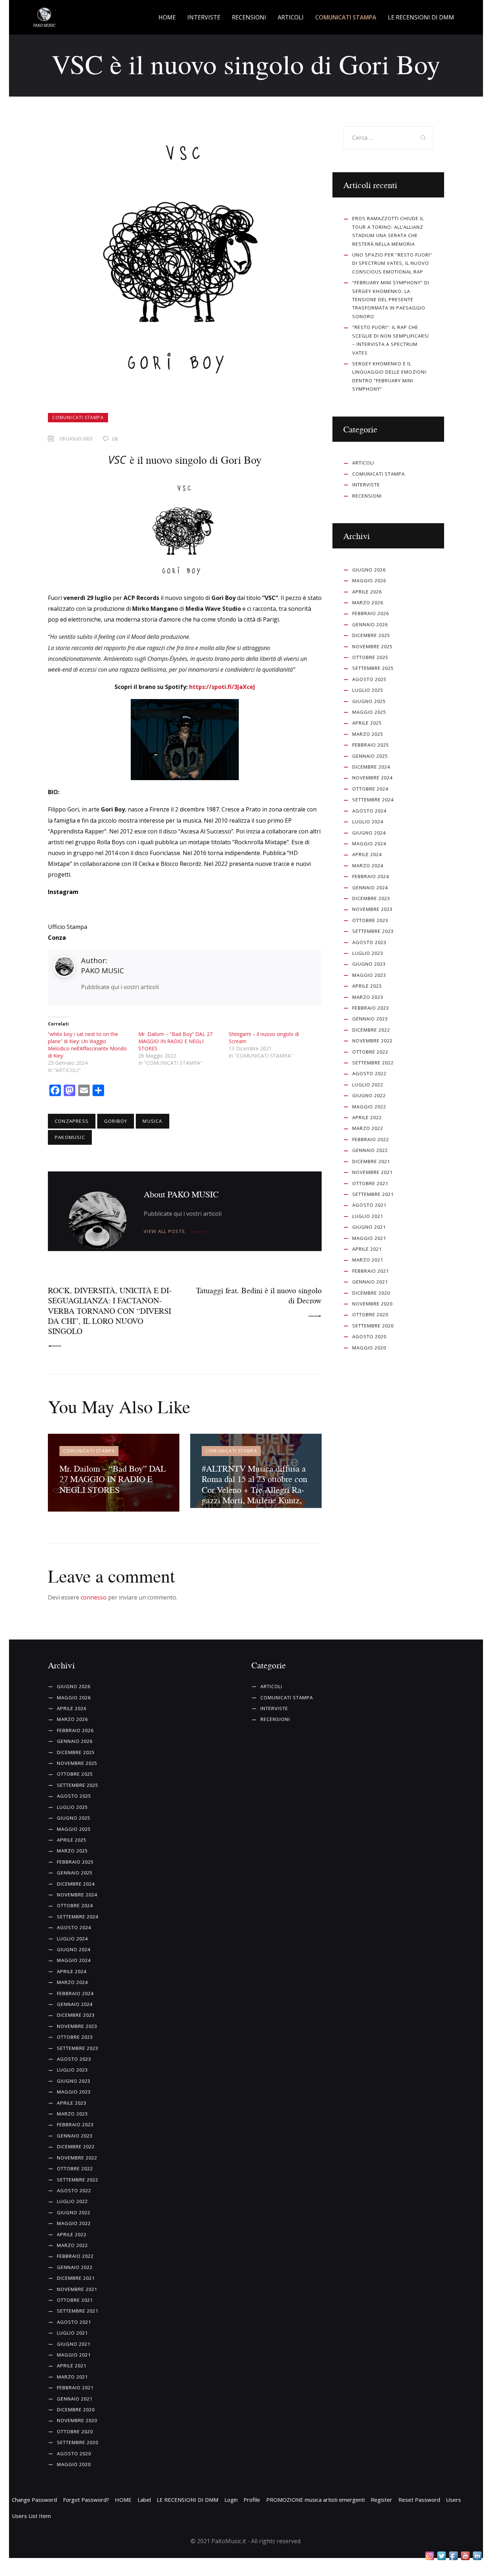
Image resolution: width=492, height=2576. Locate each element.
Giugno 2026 (369, 570)
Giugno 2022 (369, 1095)
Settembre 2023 (373, 931)
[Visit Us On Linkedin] (477, 2556)
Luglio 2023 (368, 953)
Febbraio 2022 (371, 1139)
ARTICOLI (363, 463)
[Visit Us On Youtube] (465, 2556)
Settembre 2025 (373, 668)
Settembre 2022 (373, 1063)
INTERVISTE (366, 485)
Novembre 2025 (372, 646)
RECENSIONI (367, 496)
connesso (94, 1597)
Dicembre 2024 (371, 767)
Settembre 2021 (373, 1194)
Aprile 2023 (367, 986)
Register (381, 2500)
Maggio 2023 (369, 975)
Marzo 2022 (368, 1128)
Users (453, 2500)
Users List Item (31, 2516)
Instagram (63, 892)
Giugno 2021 (369, 1227)
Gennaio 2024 (370, 887)
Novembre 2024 (372, 778)
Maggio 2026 (369, 580)
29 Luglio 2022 (76, 439)
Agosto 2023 (369, 942)
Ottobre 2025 (370, 657)
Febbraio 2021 (371, 1271)
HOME (123, 2500)
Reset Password (419, 2500)
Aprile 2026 (367, 592)
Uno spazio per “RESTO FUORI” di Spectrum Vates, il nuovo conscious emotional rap (392, 263)
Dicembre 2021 (371, 1161)
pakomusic (70, 1137)
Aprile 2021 (367, 1249)
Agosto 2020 (369, 1336)
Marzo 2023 (368, 997)
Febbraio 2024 (371, 876)
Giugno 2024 (369, 833)
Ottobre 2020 (370, 1314)
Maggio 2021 (369, 1238)
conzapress (72, 1121)
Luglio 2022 (368, 1085)
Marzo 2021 (368, 1260)
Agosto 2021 (369, 1205)
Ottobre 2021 (370, 1183)
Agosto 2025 (369, 679)
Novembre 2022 (372, 1041)
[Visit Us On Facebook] (453, 2556)
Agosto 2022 (369, 1073)
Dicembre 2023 (371, 898)
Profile (252, 2500)
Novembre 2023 (372, 909)
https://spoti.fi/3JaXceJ (222, 687)
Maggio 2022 (369, 1107)
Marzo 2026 (368, 602)
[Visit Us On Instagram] (430, 2556)
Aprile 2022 (367, 1117)
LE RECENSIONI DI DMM (187, 2500)
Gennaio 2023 (370, 1019)
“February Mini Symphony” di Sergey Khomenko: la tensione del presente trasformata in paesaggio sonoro (391, 299)
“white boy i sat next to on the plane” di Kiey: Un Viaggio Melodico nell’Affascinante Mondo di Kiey (87, 1045)
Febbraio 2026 (371, 613)
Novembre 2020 (372, 1304)
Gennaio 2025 (370, 756)
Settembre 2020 (373, 1326)
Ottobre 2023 (370, 920)
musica (152, 1121)
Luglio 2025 (368, 690)
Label (144, 2500)
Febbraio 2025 (371, 745)
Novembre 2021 (372, 1172)
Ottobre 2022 (370, 1052)
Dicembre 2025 (371, 635)
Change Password (34, 2500)
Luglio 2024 (368, 822)
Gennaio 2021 (370, 1282)
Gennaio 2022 (370, 1150)
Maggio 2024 (369, 844)
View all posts (164, 1231)
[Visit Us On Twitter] (441, 2556)
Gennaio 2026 (370, 624)
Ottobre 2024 (370, 789)
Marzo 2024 (368, 866)
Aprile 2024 (367, 854)
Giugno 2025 (369, 701)
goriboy (116, 1121)
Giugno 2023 (369, 964)
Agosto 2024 (369, 811)
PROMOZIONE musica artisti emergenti (316, 2500)
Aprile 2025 (367, 723)
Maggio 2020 (369, 1348)
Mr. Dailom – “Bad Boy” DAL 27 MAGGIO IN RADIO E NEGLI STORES (175, 1041)
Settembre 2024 (373, 800)
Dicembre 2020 (371, 1293)
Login (231, 2500)
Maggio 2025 (369, 712)
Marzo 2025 (368, 734)
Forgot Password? (86, 2500)
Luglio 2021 (368, 1216)
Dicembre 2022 (371, 1030)
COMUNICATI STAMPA (78, 417)
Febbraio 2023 (371, 1008)
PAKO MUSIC (102, 971)
